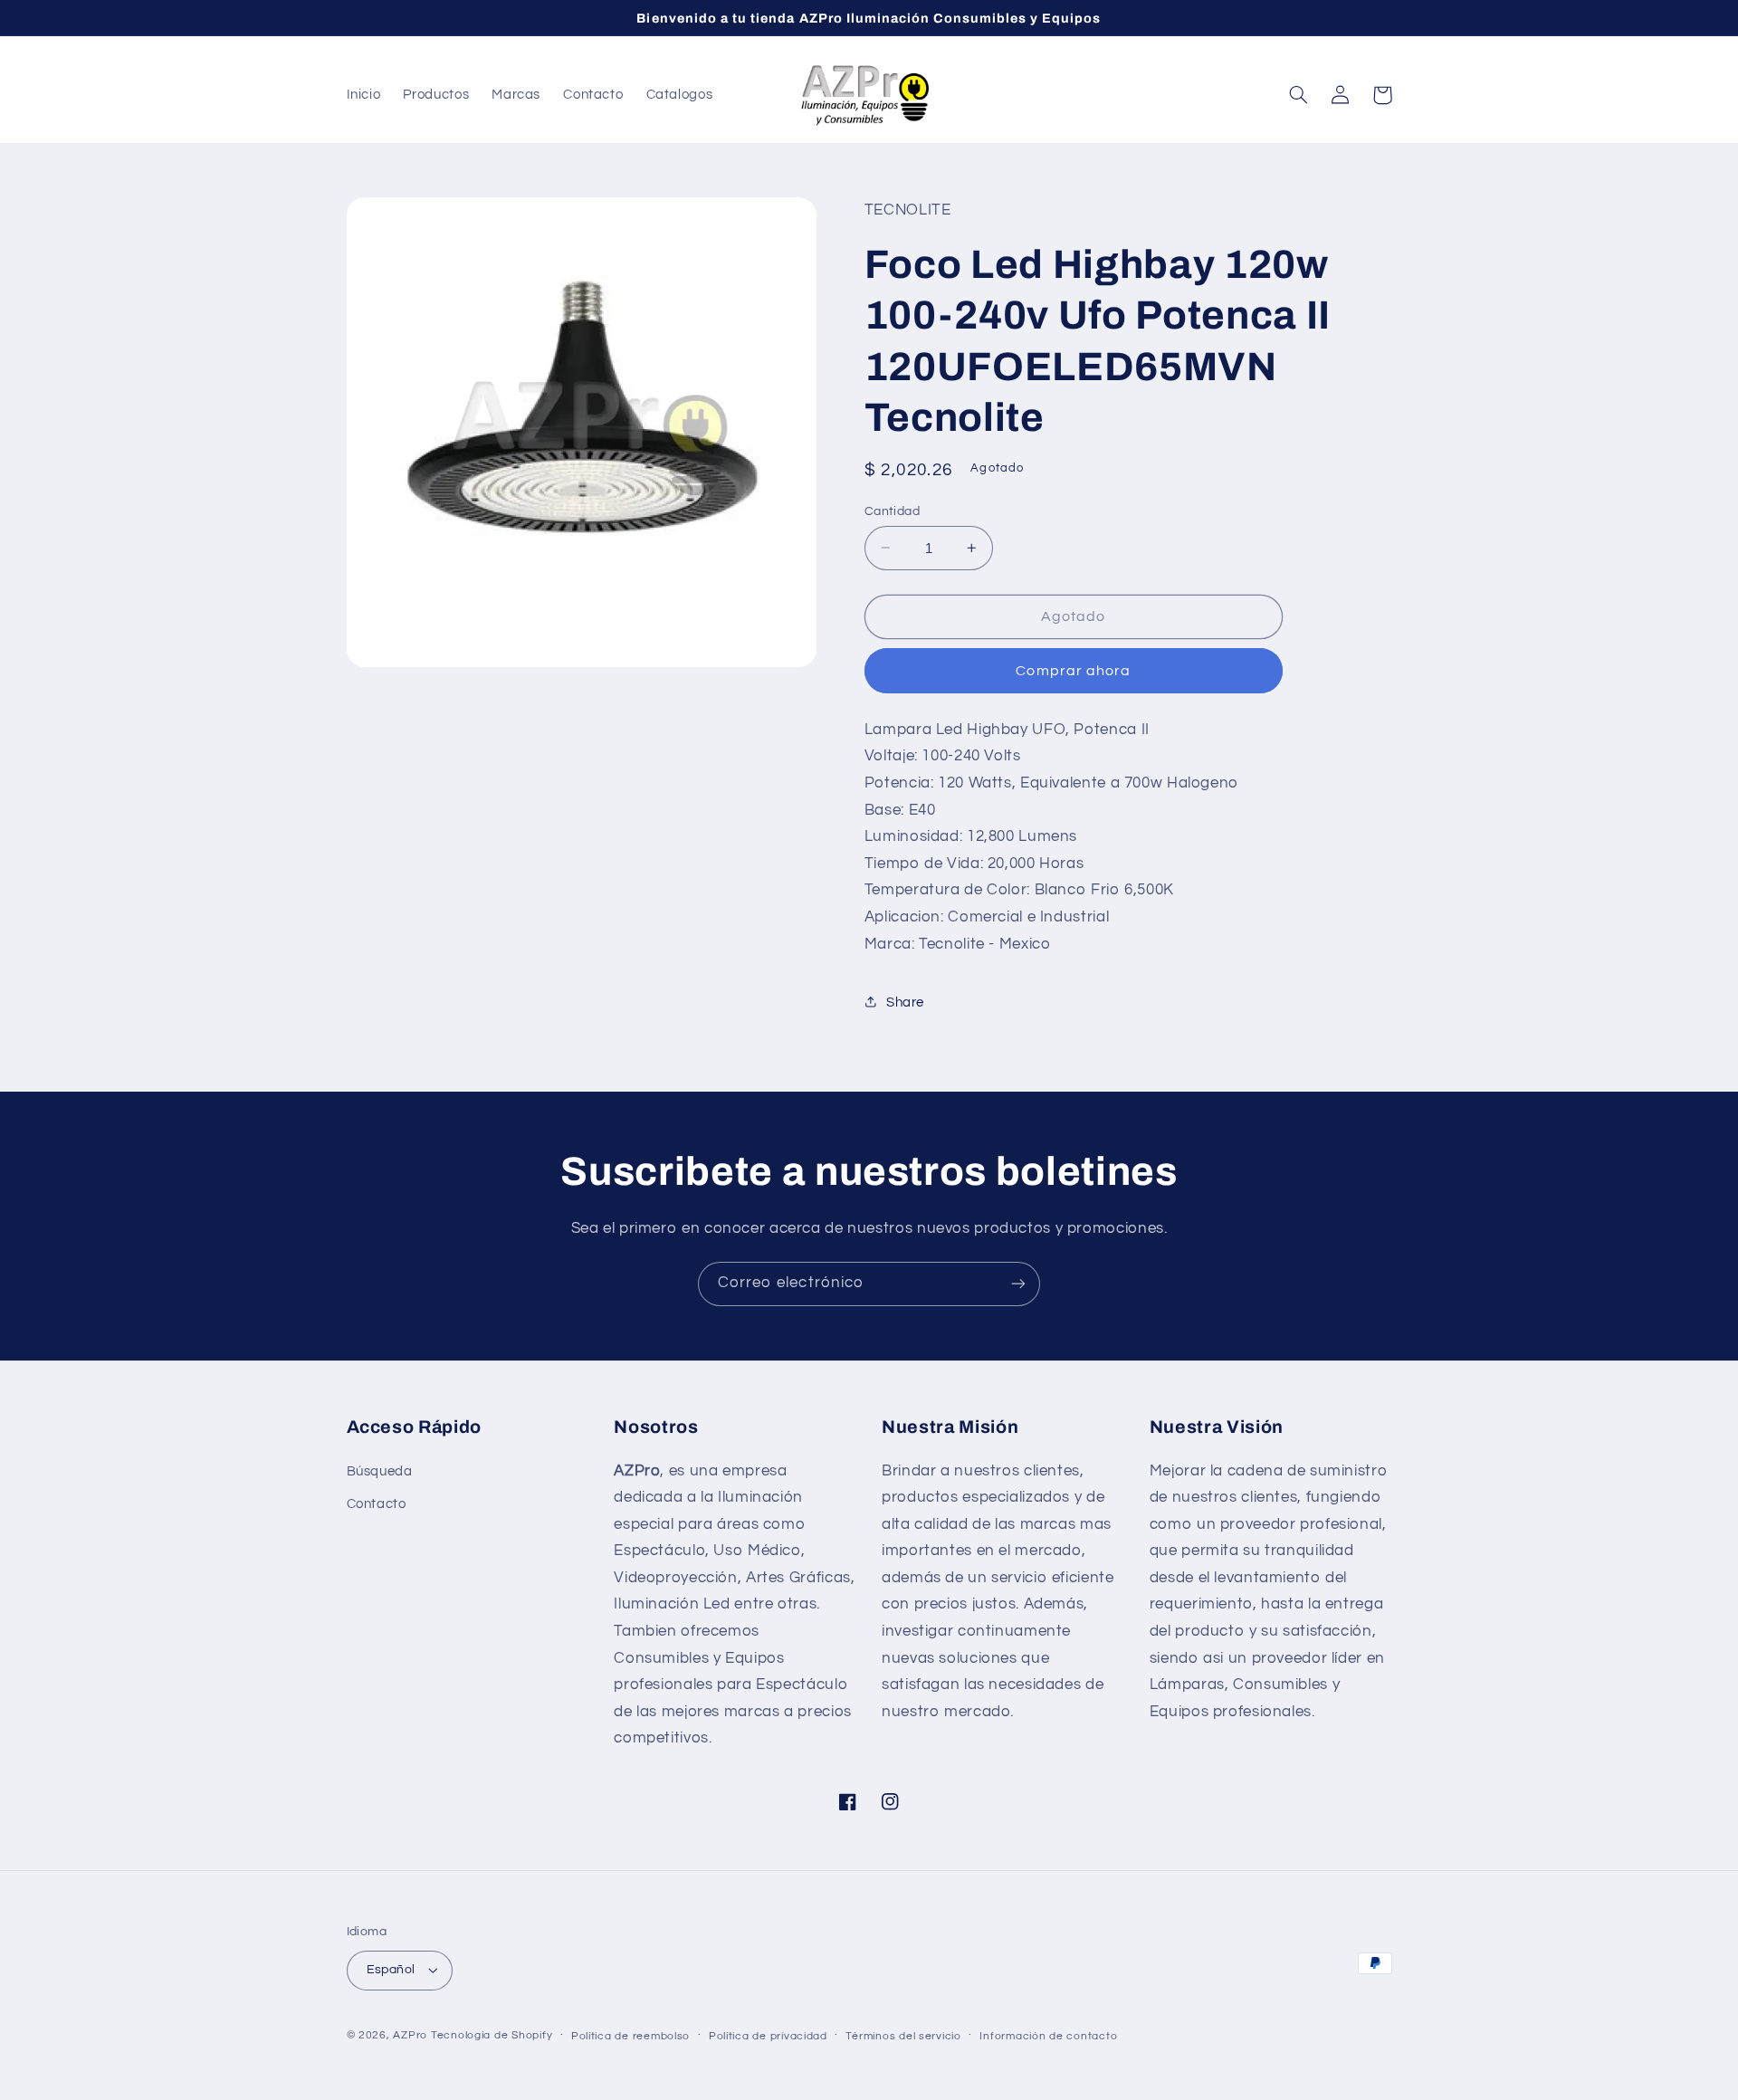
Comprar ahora (1073, 670)
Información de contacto (1048, 2036)
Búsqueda (380, 1471)
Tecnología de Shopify (492, 2035)
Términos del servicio (903, 2036)
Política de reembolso (630, 2036)
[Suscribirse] (1018, 1284)
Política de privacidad (768, 2036)
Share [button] (905, 1002)
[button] (1299, 95)
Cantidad (892, 511)
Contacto (377, 1504)
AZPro (410, 2035)
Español (391, 1970)
